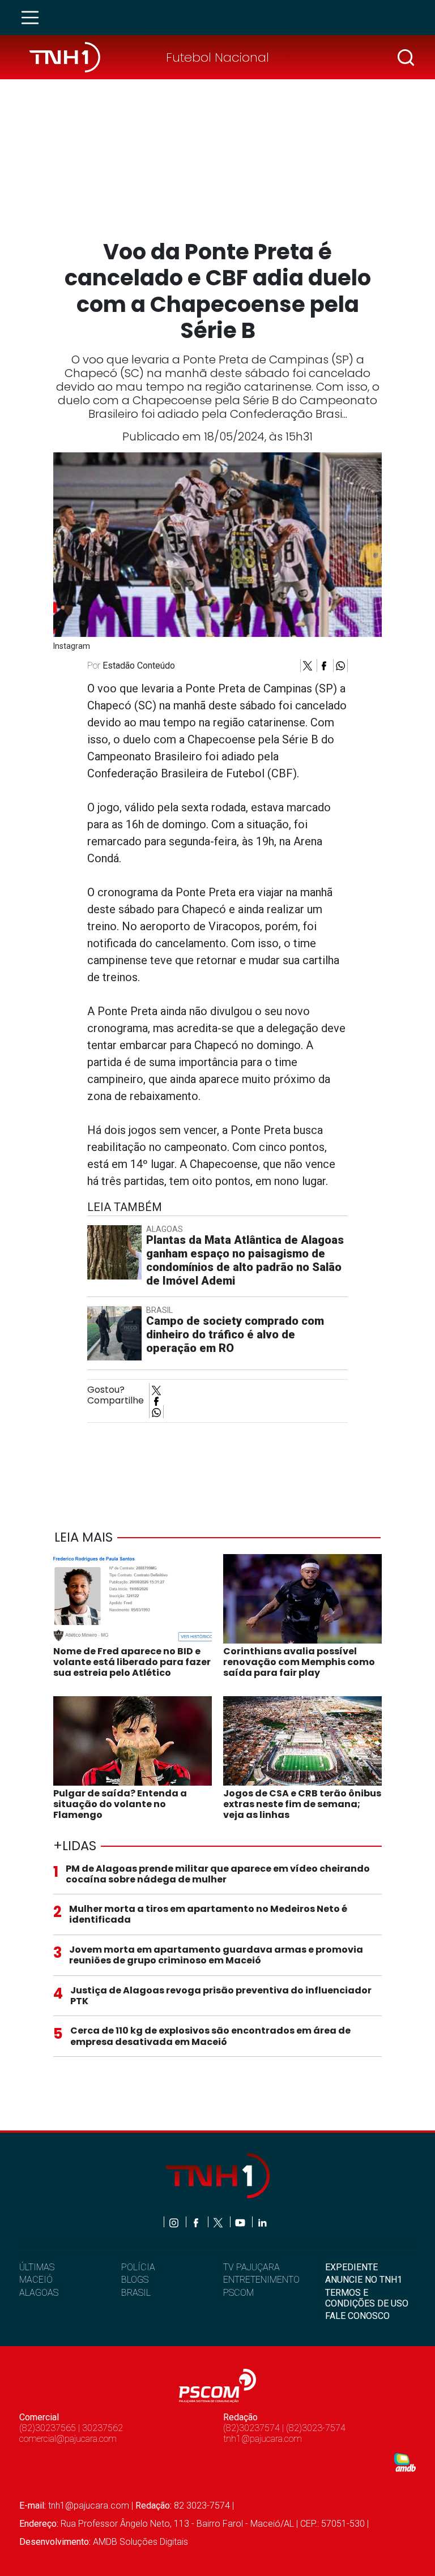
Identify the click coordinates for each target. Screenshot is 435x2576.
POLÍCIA (138, 2267)
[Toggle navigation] (33, 18)
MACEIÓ (36, 2280)
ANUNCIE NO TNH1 (364, 2280)
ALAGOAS (39, 2293)
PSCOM (238, 2293)
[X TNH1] (219, 2222)
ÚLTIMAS (37, 2267)
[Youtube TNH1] (241, 2222)
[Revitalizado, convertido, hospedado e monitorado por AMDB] (405, 2462)
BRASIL (136, 2293)
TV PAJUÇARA (251, 2267)
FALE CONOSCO (357, 2316)
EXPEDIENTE (351, 2267)
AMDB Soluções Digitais (140, 2542)
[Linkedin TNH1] (262, 2222)
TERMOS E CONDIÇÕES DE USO (367, 2298)
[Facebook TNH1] (197, 2222)
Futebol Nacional (217, 57)
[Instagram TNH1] (175, 2222)
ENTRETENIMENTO (261, 2280)
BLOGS (135, 2280)
